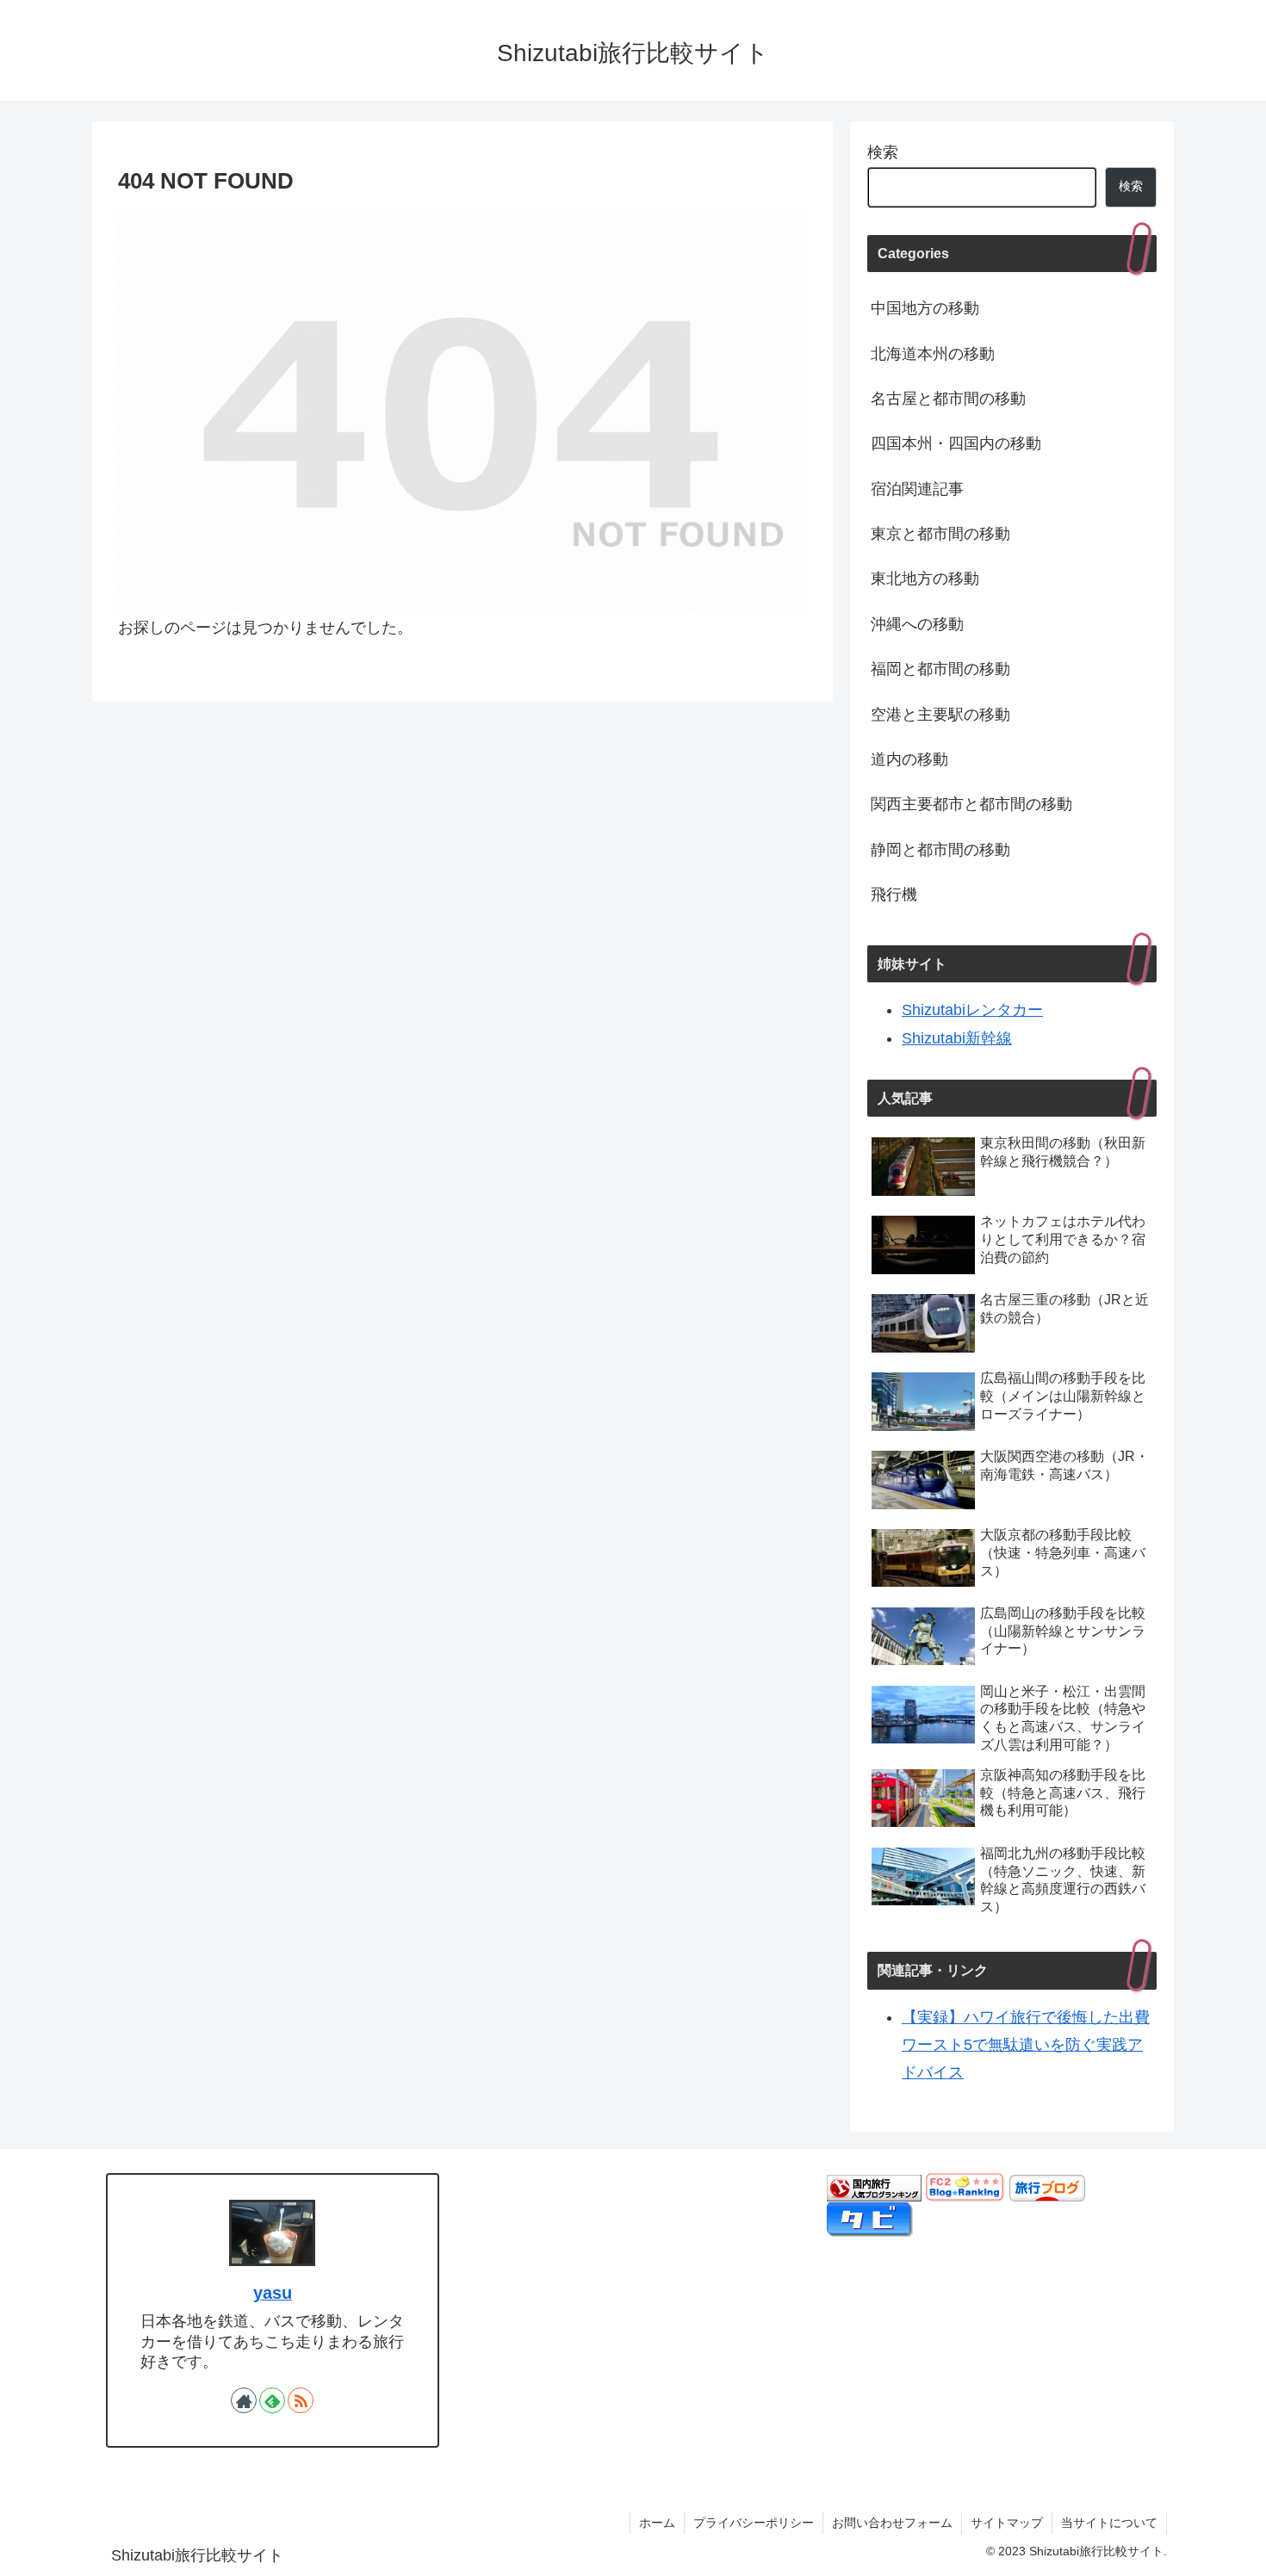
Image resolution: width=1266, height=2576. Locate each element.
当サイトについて (1109, 2523)
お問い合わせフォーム (892, 2523)
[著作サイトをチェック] (244, 2400)
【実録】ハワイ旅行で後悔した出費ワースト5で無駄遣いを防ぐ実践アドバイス (1026, 2045)
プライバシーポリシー (754, 2523)
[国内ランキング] (874, 2187)
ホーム (657, 2523)
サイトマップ (1007, 2523)
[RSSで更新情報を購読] (301, 2400)
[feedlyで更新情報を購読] (272, 2400)
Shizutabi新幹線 (957, 1038)
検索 (883, 152)
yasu (273, 2293)
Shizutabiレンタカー (972, 1010)
